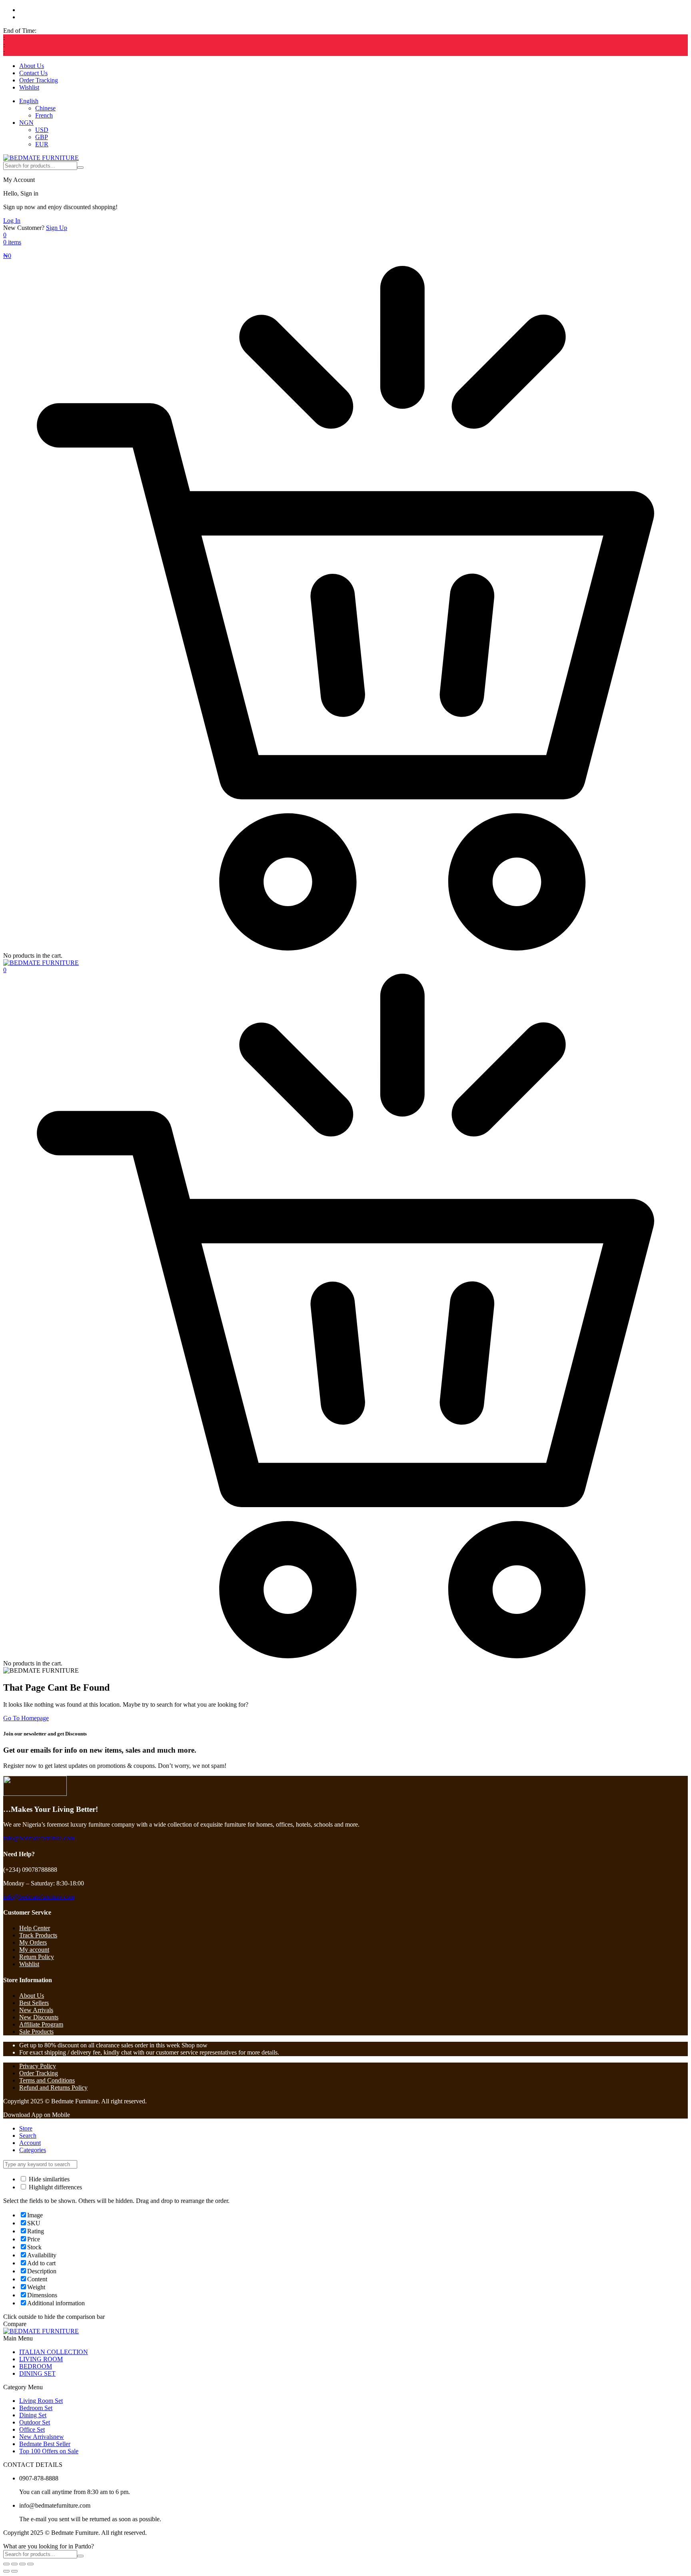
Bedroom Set (36, 2408)
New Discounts (39, 2017)
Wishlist (29, 87)
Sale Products (36, 2032)
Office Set (32, 2429)
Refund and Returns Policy (53, 2088)
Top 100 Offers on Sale (49, 2451)
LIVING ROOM (41, 2359)
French (44, 115)
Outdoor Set (35, 2422)
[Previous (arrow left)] (6, 2571)
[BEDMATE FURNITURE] (41, 158)
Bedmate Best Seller (45, 2444)
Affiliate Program (41, 2024)
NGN (26, 123)
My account (34, 1950)
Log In (12, 221)
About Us (32, 66)
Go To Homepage (26, 1718)
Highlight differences (55, 2187)
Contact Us (33, 73)
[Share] (22, 2564)
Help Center (35, 1928)
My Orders (33, 1942)
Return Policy (37, 1957)
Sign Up (57, 228)
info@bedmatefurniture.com (39, 1838)
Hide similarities (48, 2179)
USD (42, 130)
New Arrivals (36, 2010)
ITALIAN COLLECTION (54, 2352)
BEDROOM (36, 2366)
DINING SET (37, 2373)
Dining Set (33, 2415)
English (29, 101)
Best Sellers (34, 2003)
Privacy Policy (38, 2066)
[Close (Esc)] (30, 2564)
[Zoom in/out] (6, 2564)
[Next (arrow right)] (14, 2571)
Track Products (38, 1935)
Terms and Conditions (47, 2080)
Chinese (45, 108)
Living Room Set (41, 2401)
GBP (42, 137)
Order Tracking (39, 80)
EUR (42, 144)
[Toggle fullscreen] (14, 2564)
